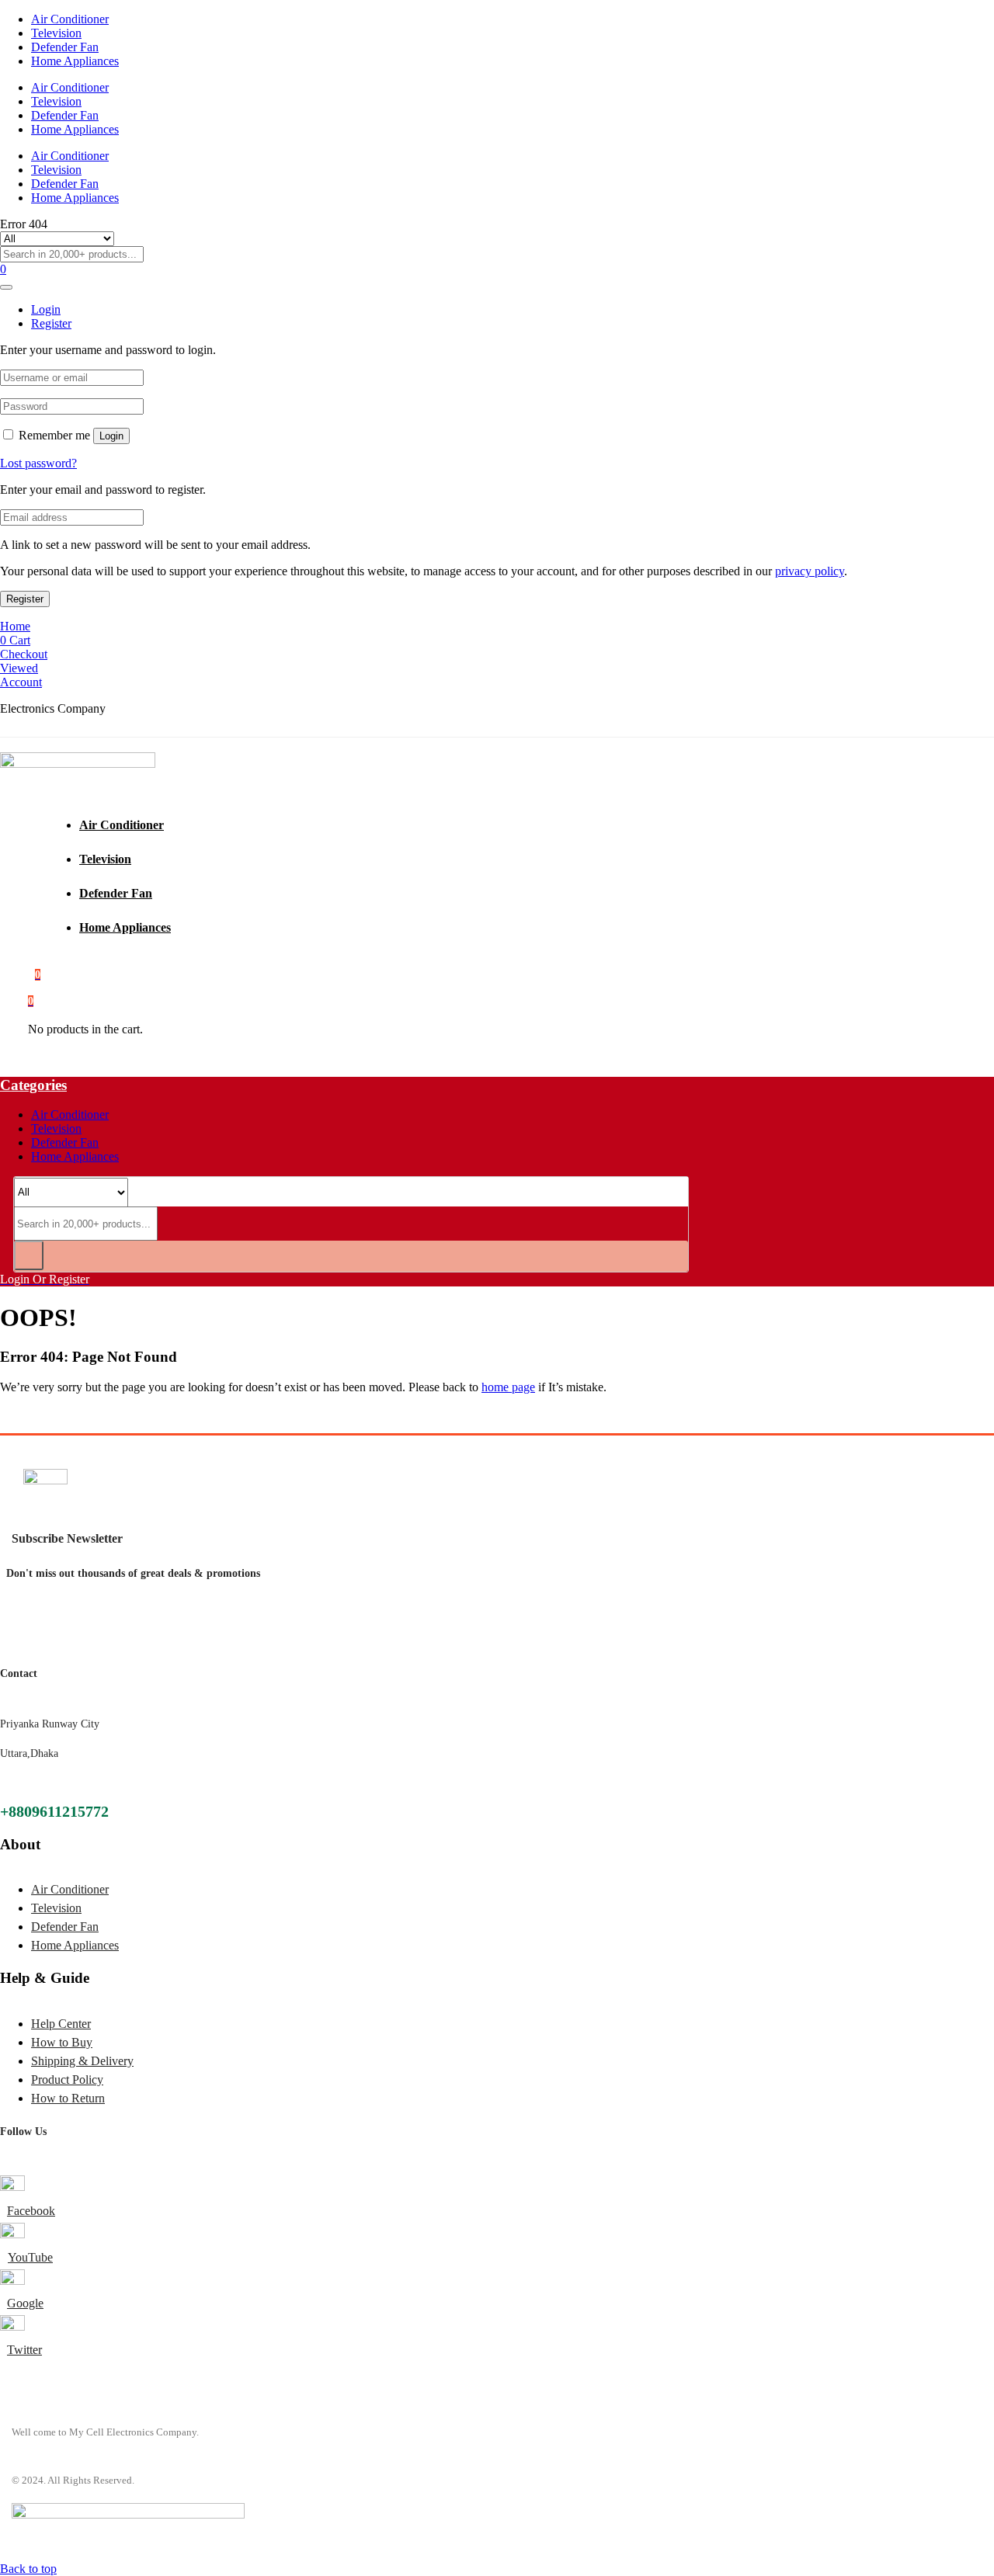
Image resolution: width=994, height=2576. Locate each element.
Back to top (28, 2569)
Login (111, 436)
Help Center (61, 2024)
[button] (31, 1000)
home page (508, 1387)
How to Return (68, 2098)
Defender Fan (65, 47)
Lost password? (38, 463)
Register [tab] (51, 323)
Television (56, 33)
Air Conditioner (70, 19)
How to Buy (62, 2042)
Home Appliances (75, 61)
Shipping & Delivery (82, 2061)
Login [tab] (46, 309)
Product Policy (67, 2080)
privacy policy (810, 571)
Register (25, 599)
